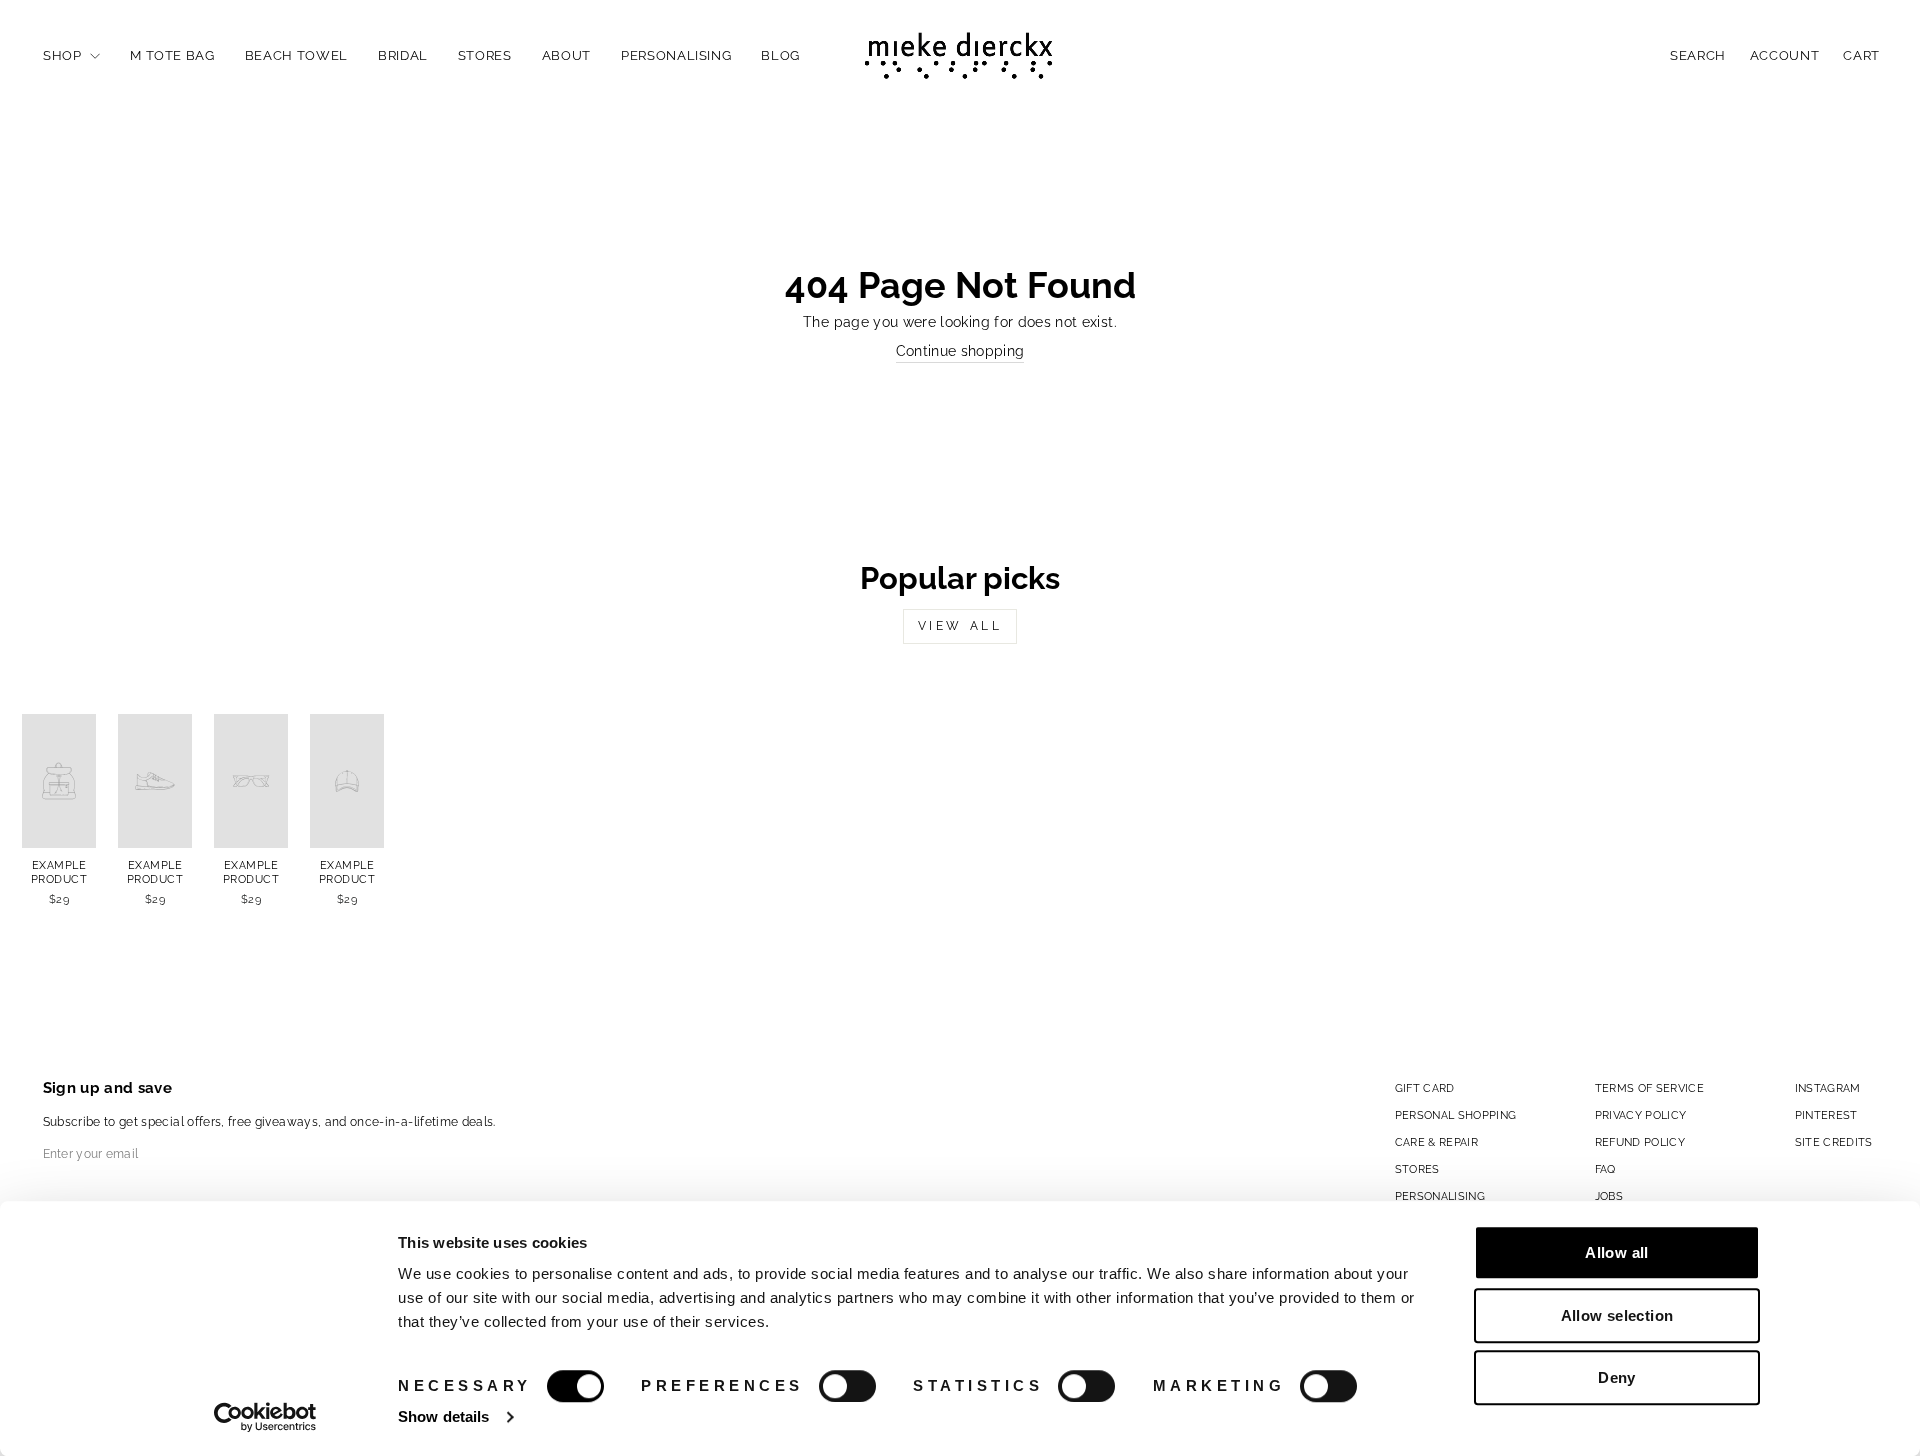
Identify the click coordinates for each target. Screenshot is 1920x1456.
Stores (485, 55)
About (566, 55)
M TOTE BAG (172, 55)
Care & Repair (1437, 1142)
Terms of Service (1650, 1088)
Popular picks (960, 578)
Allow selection (1617, 1315)
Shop (64, 55)
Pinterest (1826, 1115)
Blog (780, 55)
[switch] (847, 1386)
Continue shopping (960, 351)
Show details (443, 1416)
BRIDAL (403, 55)
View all (960, 626)
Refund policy (1640, 1142)
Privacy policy (1641, 1115)
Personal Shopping (1456, 1115)
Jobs (1609, 1196)
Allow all (1616, 1252)
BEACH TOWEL (296, 55)
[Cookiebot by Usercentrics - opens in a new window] (265, 1417)
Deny (1617, 1377)
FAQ (1605, 1169)
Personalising (676, 55)
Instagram (1828, 1088)
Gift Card (1425, 1088)
